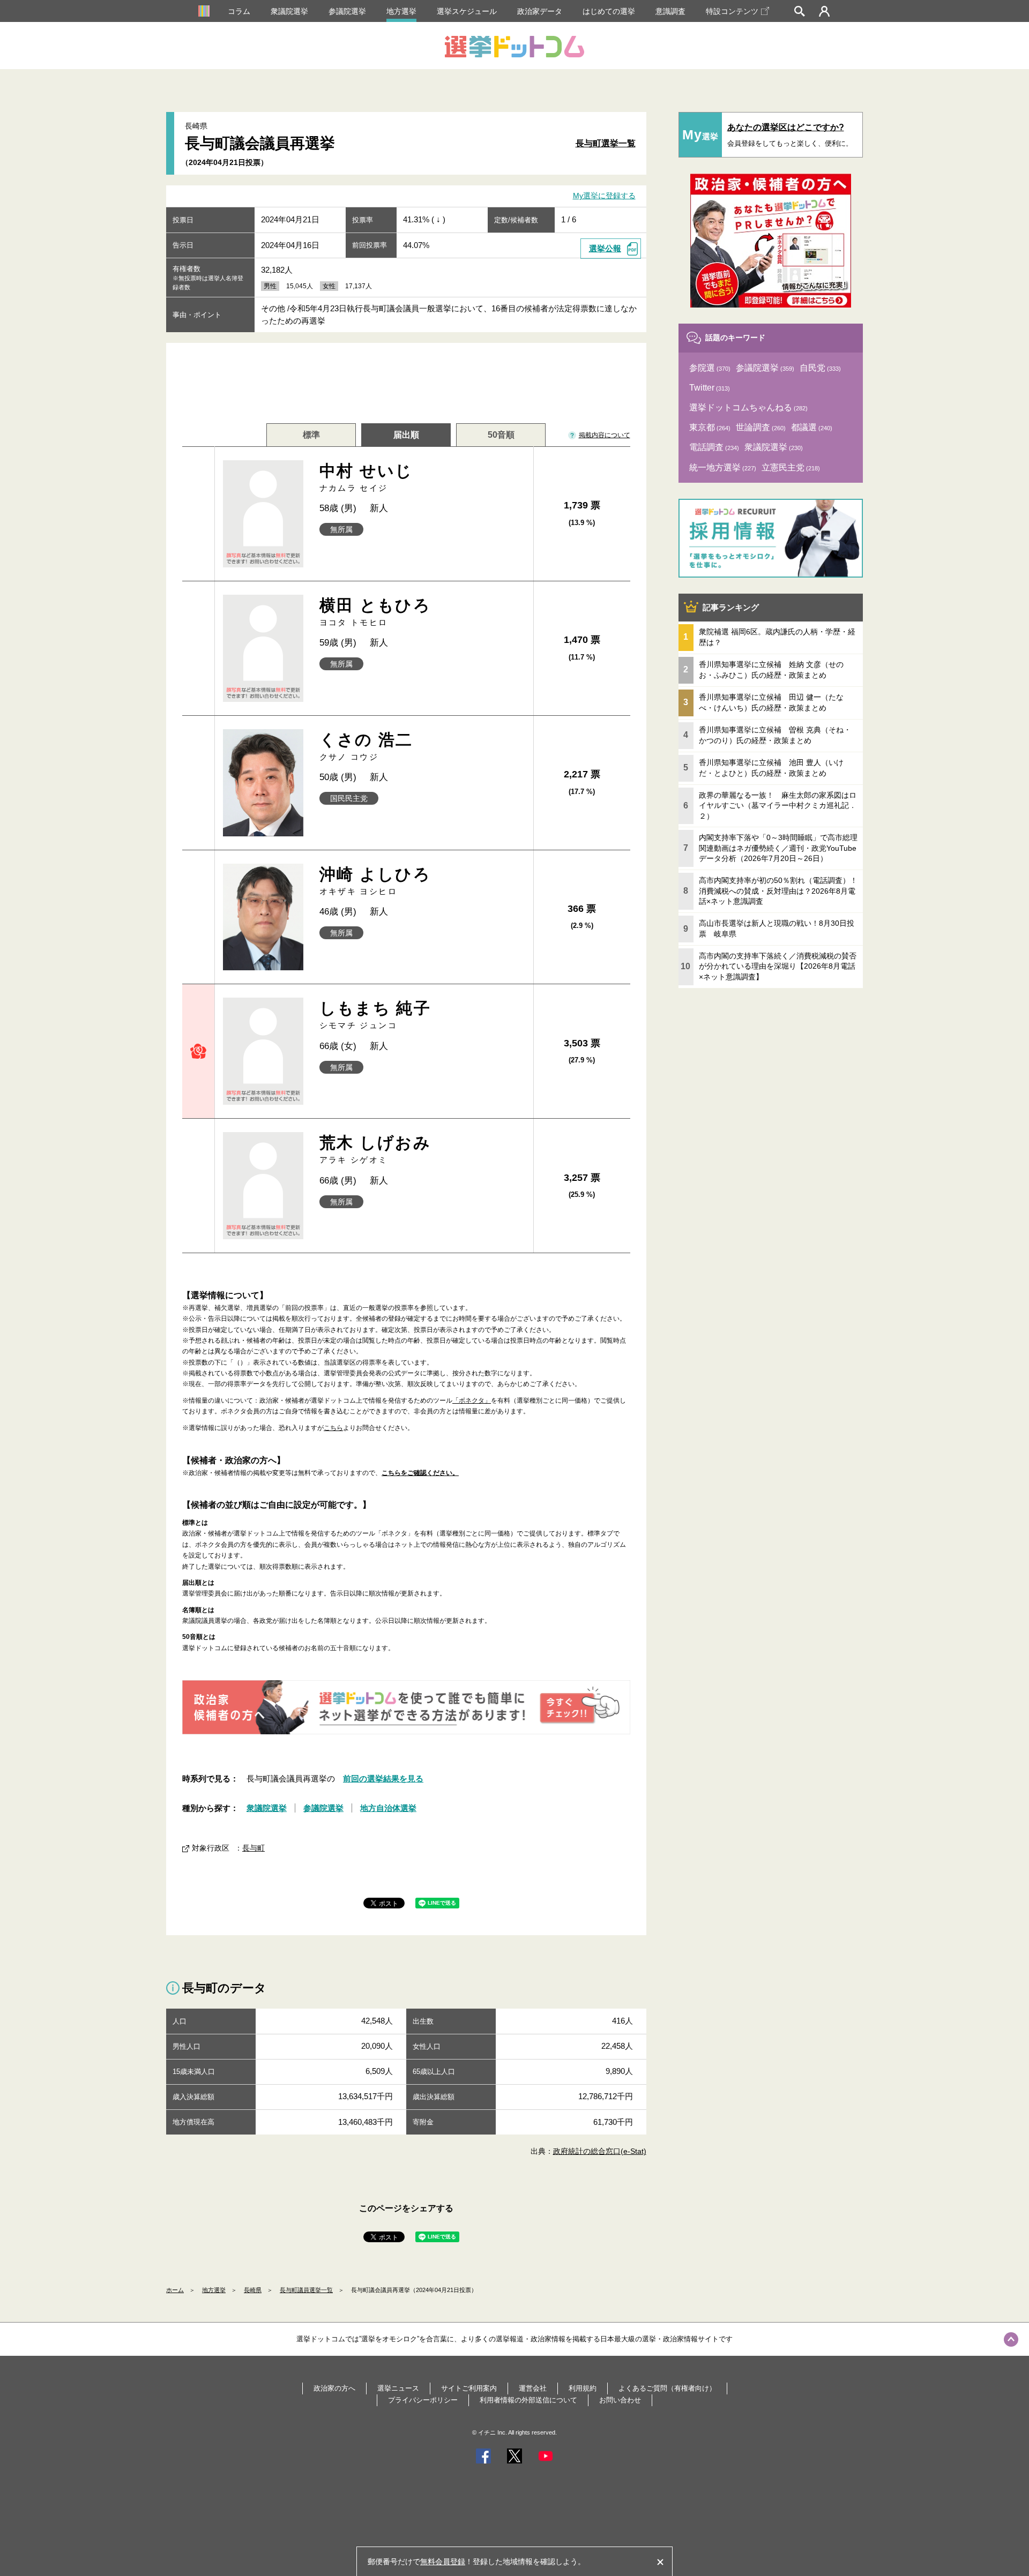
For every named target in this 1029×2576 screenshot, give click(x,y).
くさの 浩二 (366, 746)
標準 (311, 435)
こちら (333, 1428)
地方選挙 (401, 11)
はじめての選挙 (609, 11)
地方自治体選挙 (388, 1808)
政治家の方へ (334, 2388)
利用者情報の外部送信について (528, 2400)
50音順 (501, 435)
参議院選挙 (347, 11)
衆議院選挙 (289, 11)
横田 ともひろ (375, 612)
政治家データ (540, 11)
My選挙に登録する (604, 196)
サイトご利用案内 (469, 2388)
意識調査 (670, 11)
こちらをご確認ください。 (420, 1473)
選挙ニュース (398, 2388)
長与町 (253, 1848)
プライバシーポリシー (423, 2400)
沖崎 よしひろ (375, 881)
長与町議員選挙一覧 (306, 2290)
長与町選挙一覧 (606, 143)
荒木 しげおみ (375, 1149)
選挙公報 (605, 248)
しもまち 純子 (375, 1014)
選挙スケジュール (467, 11)
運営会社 (533, 2388)
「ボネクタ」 (472, 1401)
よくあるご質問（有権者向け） (667, 2388)
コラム (239, 11)
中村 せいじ (366, 477)
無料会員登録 (443, 2562)
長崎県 (253, 2290)
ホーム (175, 2290)
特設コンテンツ (732, 11)
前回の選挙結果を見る (383, 1779)
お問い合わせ (620, 2400)
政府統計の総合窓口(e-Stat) (600, 2151)
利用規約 (583, 2388)
